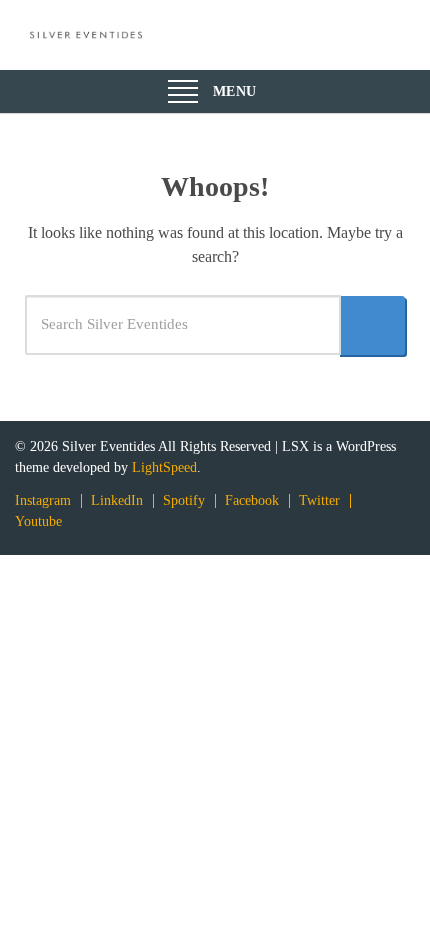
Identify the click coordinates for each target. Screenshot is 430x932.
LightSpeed (164, 467)
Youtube (38, 521)
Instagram (43, 500)
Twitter (319, 500)
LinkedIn (117, 500)
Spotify (184, 500)
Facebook (252, 500)
